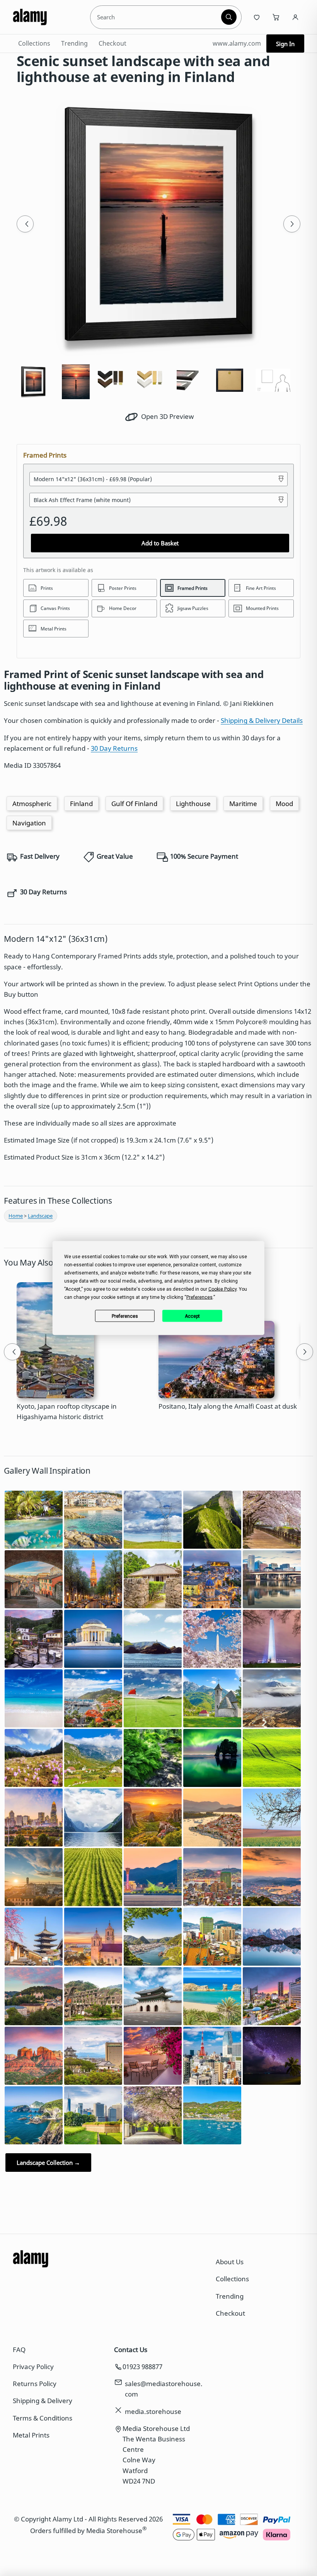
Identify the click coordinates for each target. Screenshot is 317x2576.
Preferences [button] (199, 1297)
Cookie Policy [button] (222, 1289)
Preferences (125, 1316)
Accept (192, 1316)
